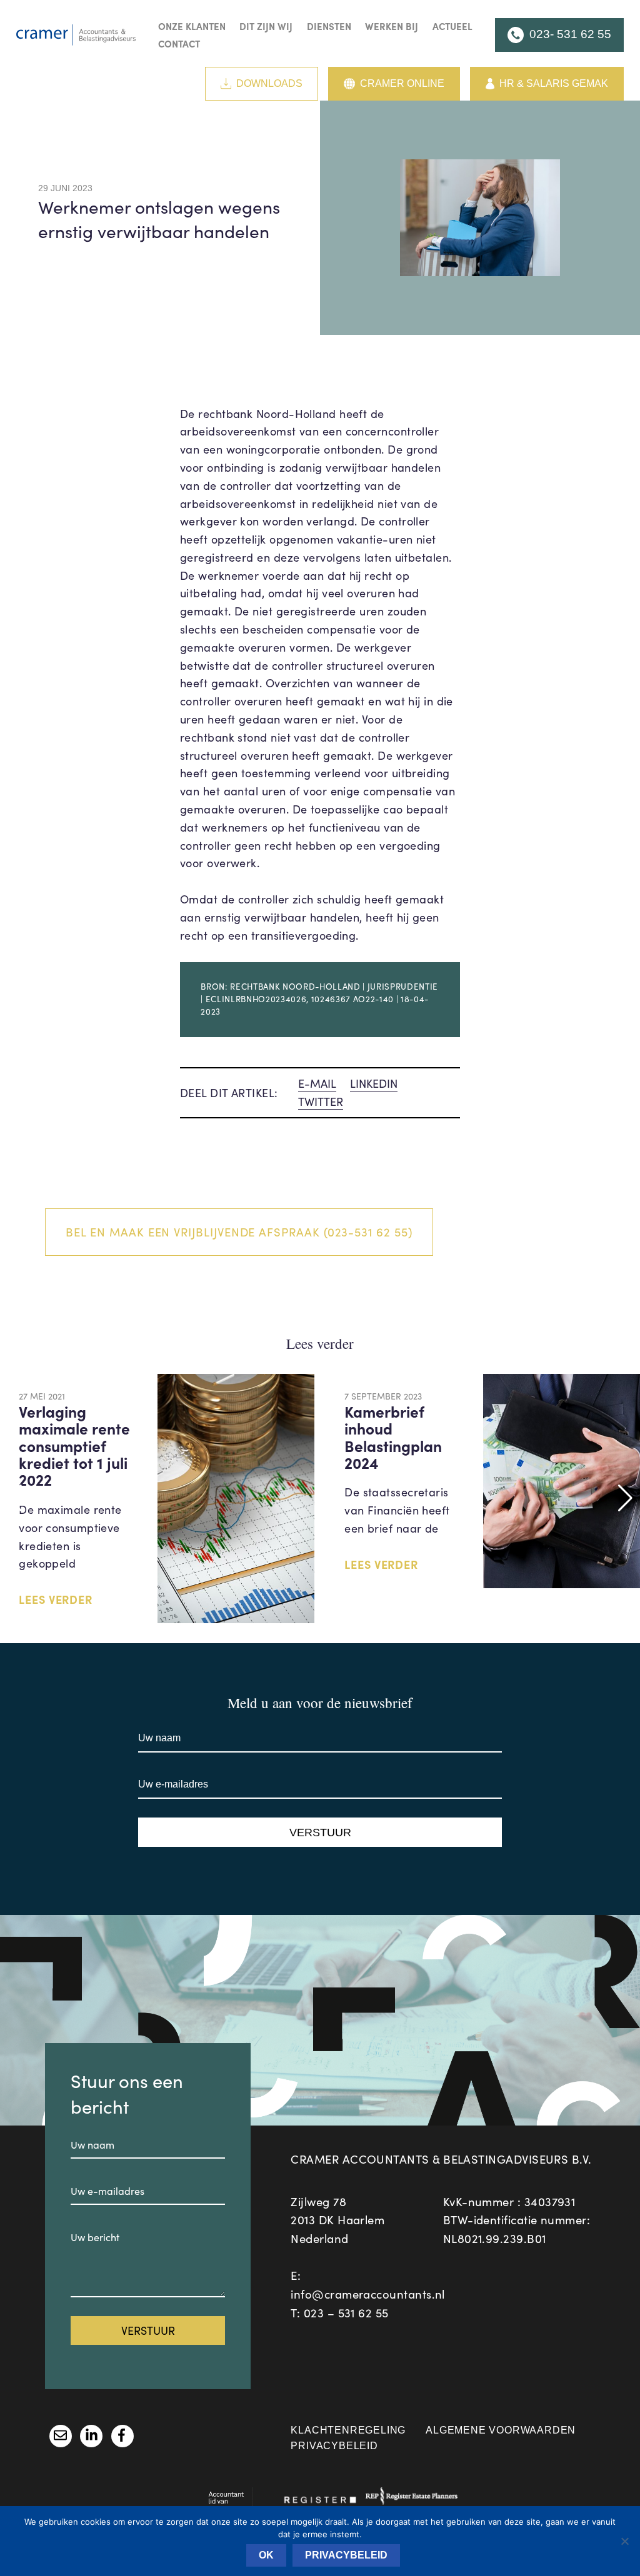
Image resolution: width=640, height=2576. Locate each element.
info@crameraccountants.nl (368, 2294)
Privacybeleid (334, 2446)
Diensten (329, 26)
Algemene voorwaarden (501, 2430)
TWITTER (321, 1102)
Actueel (452, 26)
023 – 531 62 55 (346, 2313)
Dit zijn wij (266, 26)
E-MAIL (317, 1083)
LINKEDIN (374, 1083)
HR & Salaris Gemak (554, 83)
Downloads (269, 83)
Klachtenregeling (348, 2430)
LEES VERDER (56, 1599)
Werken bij (392, 26)
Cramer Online (402, 83)
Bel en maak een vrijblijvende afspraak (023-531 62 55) (239, 1232)
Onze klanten (192, 26)
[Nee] (624, 2541)
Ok (266, 2555)
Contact (179, 43)
